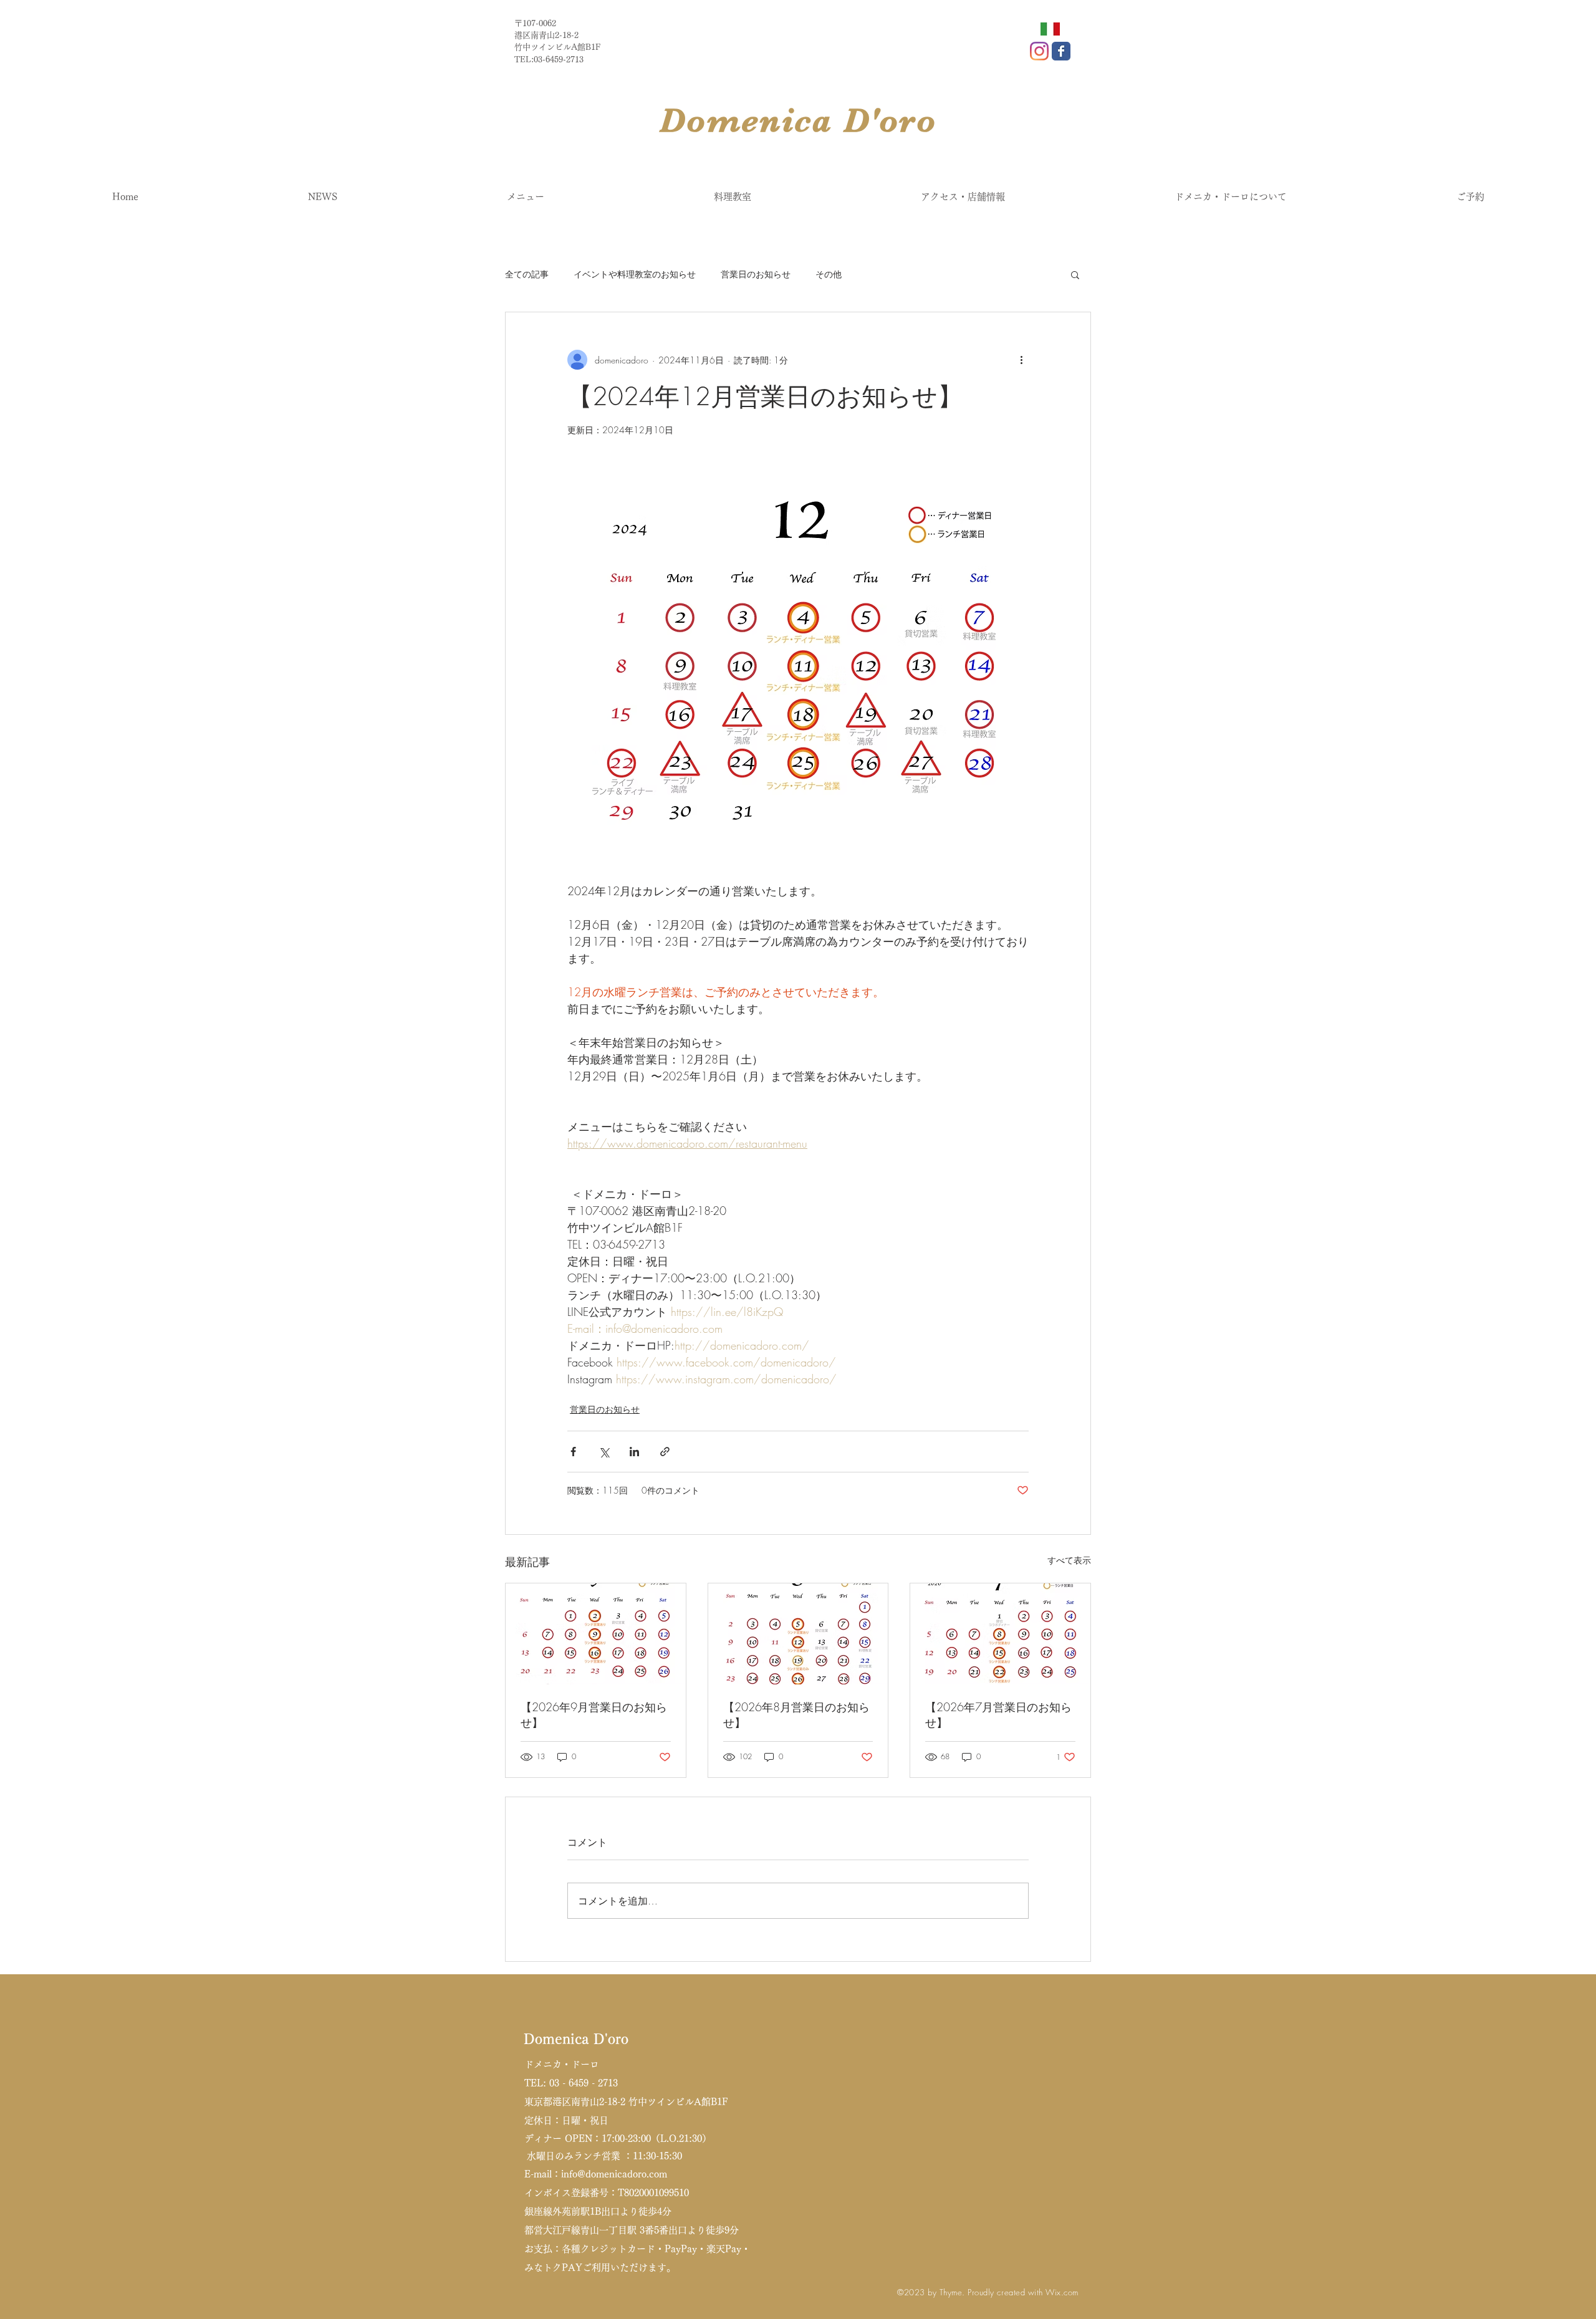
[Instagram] (1039, 51)
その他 (829, 274)
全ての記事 (527, 274)
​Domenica (752, 120)
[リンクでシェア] (665, 1452)
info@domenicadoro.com (614, 2174)
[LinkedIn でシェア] (634, 1452)
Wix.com (1062, 2292)
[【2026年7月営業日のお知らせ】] (1000, 1634)
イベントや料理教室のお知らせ (635, 274)
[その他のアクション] (1021, 360)
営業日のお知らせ (756, 274)
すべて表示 (1069, 1560)
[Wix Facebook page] (1061, 51)
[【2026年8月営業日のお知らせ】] (798, 1634)
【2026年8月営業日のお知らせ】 (796, 1715)
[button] (1075, 274)
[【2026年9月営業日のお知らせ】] (596, 1634)
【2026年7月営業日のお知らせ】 (998, 1715)
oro (908, 120)
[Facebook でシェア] (573, 1452)
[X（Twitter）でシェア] (604, 1452)
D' (862, 120)
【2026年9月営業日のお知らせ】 (594, 1715)
